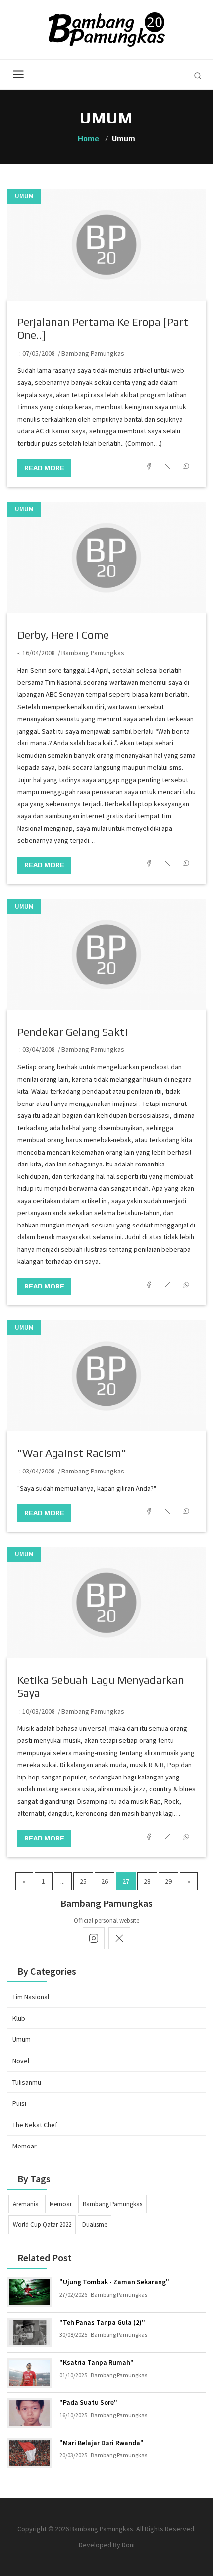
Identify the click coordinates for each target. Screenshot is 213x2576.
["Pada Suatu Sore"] (30, 2413)
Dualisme (95, 2225)
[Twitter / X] (119, 1938)
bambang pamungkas (112, 2204)
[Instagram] (94, 1938)
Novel (21, 2061)
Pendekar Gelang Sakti (73, 1032)
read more (44, 468)
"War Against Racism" (72, 1453)
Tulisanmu (27, 2082)
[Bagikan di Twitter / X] (167, 466)
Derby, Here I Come (63, 635)
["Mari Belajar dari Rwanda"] (30, 2453)
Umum (24, 196)
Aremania (26, 2204)
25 (83, 1881)
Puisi (19, 2103)
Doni (128, 2545)
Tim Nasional (31, 1997)
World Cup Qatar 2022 (42, 2225)
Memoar (25, 2146)
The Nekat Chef (35, 2125)
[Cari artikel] (198, 76)
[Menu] (18, 74)
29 (168, 1881)
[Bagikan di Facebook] (149, 466)
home (88, 139)
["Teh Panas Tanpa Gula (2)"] (30, 2332)
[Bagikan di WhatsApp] (186, 466)
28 (147, 1881)
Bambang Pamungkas (93, 353)
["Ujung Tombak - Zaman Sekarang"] (30, 2292)
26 (105, 1881)
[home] (107, 29)
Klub (19, 2018)
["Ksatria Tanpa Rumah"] (30, 2373)
